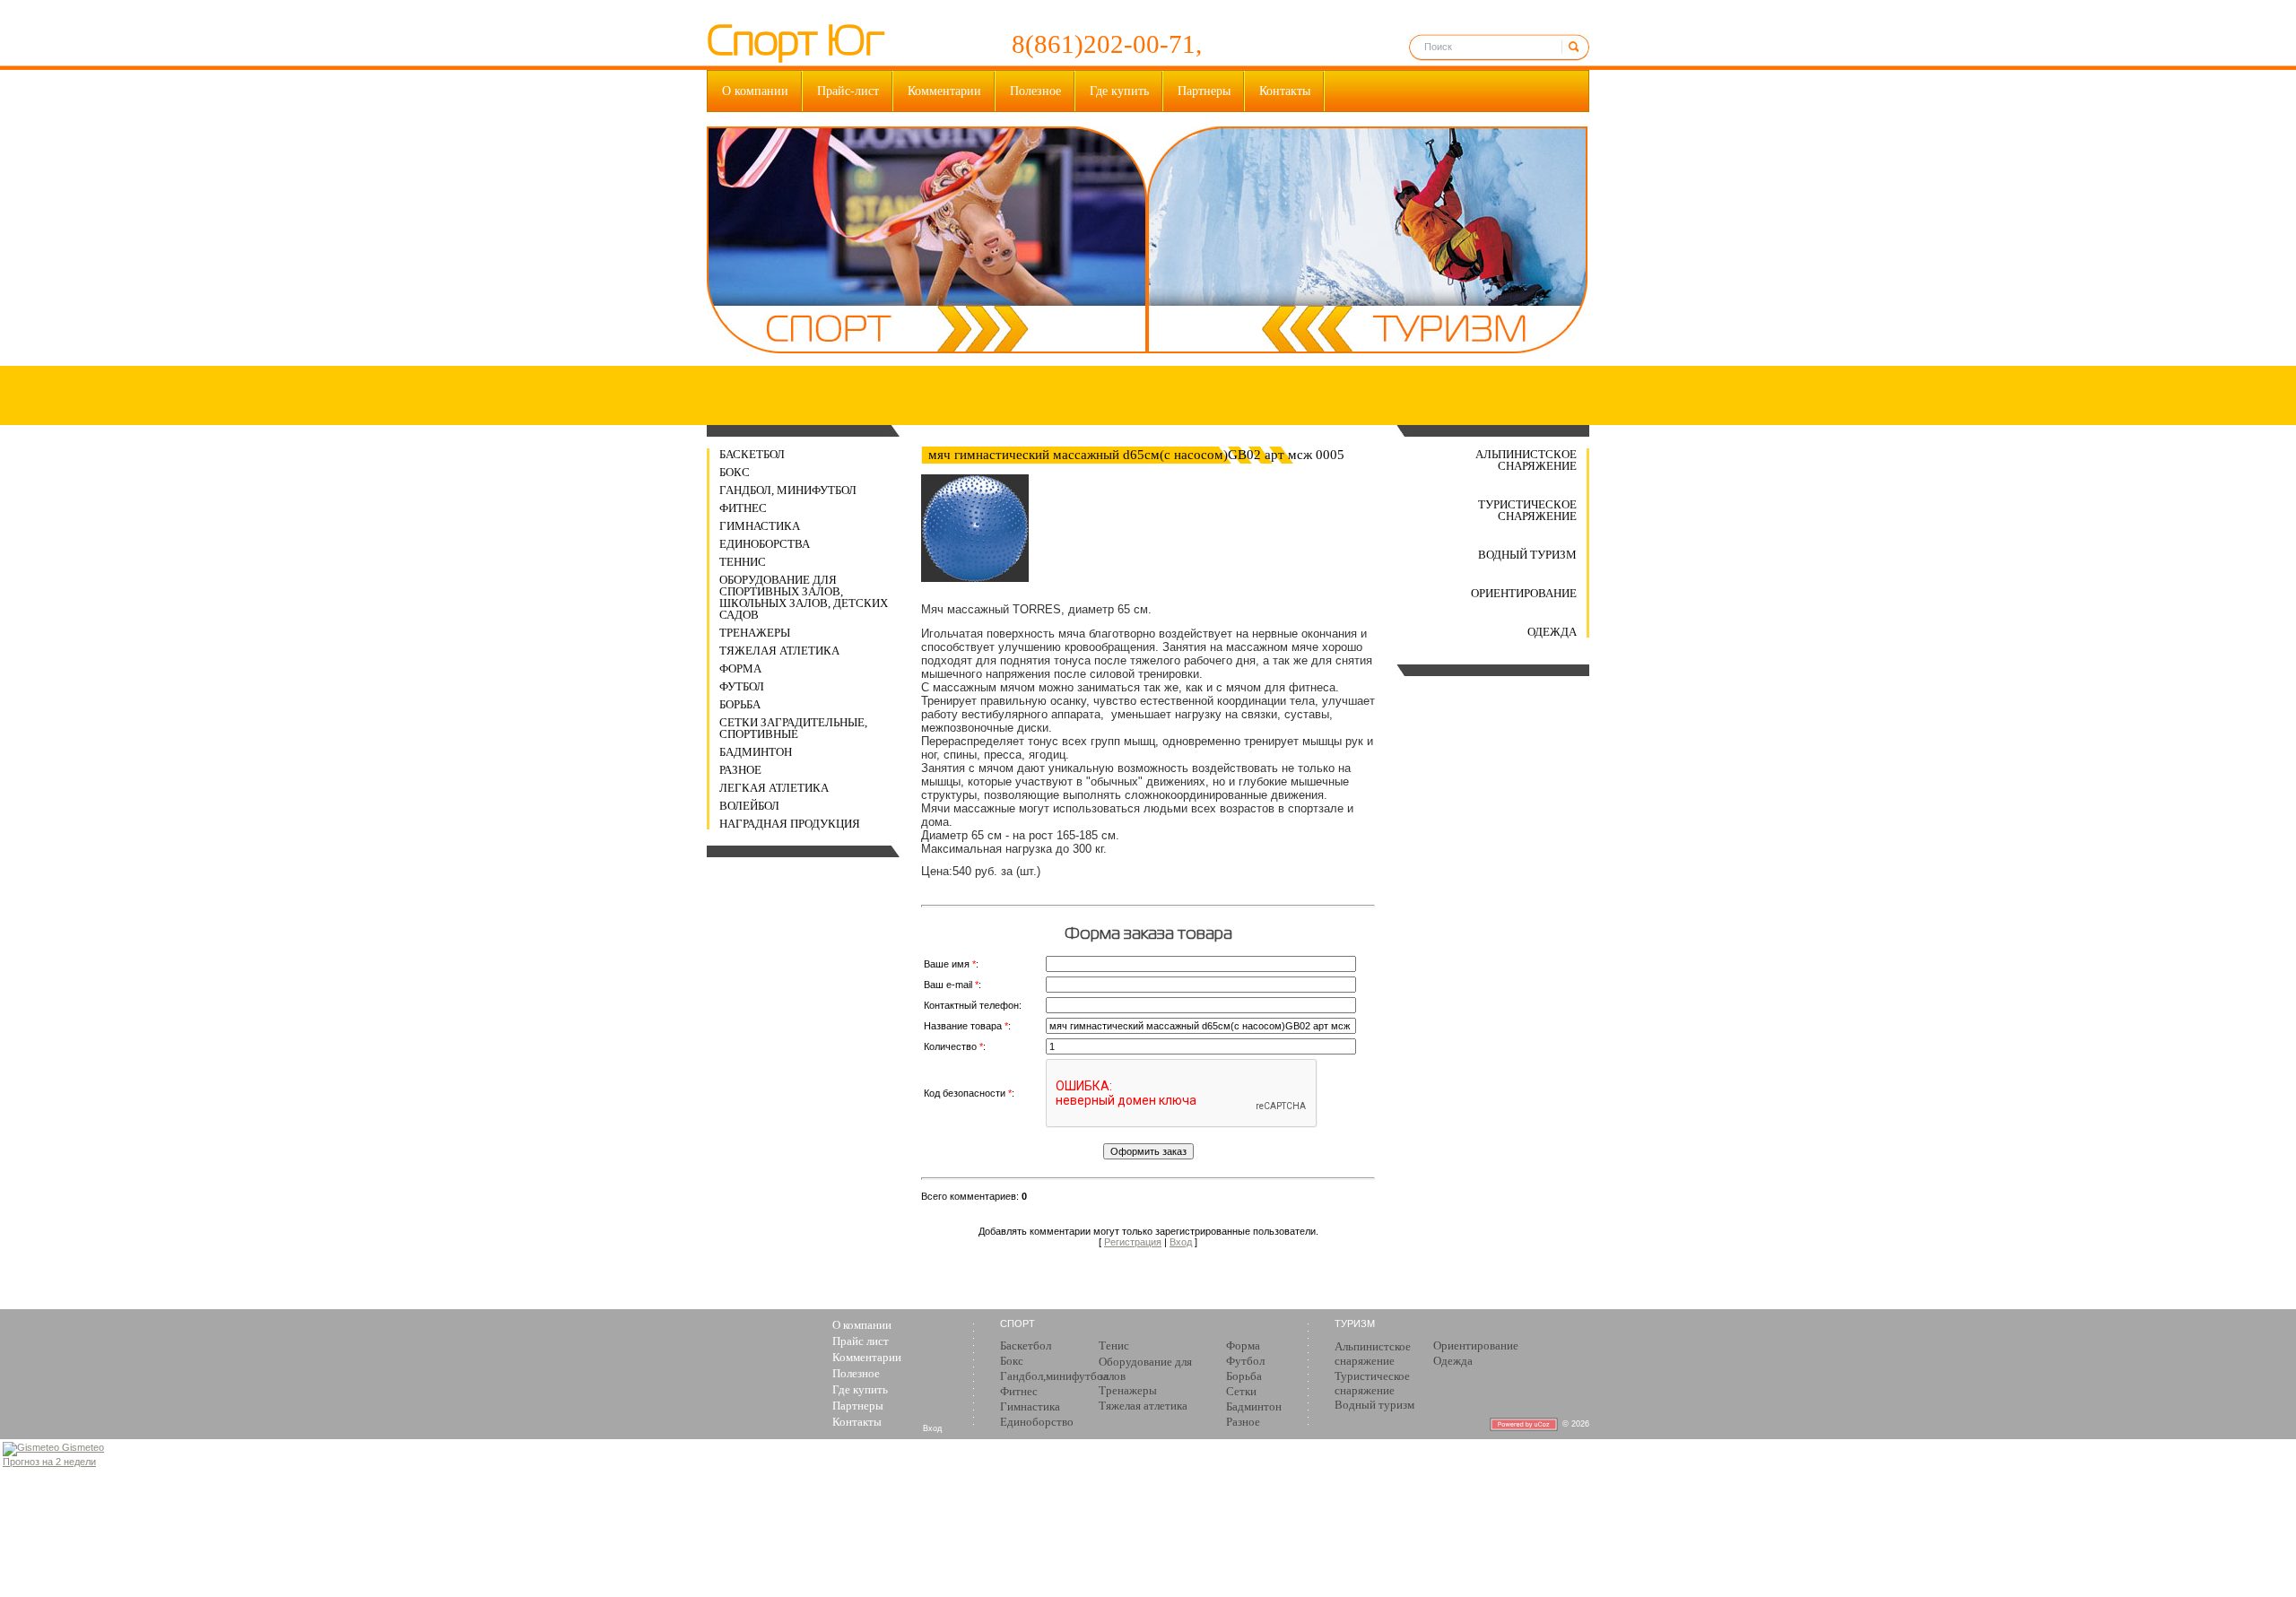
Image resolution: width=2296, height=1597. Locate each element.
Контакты (1285, 91)
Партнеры (1204, 91)
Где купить (1119, 91)
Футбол (742, 686)
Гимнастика (760, 526)
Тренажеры (755, 633)
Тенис (1114, 1345)
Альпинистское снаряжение (1526, 460)
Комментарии (944, 91)
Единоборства (765, 544)
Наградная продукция (790, 824)
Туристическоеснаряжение (1372, 1383)
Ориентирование (1524, 593)
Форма (740, 668)
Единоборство (1037, 1422)
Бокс (735, 472)
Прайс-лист (848, 91)
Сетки (1241, 1391)
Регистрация (1133, 1242)
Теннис (743, 562)
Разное (740, 770)
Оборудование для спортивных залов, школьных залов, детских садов (804, 597)
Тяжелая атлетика (779, 651)
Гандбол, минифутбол (788, 490)
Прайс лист (861, 1341)
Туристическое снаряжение (1527, 510)
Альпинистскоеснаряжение (1373, 1354)
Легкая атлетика (774, 788)
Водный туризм (1527, 555)
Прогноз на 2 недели (49, 1462)
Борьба (740, 704)
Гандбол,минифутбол (1054, 1376)
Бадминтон (756, 752)
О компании (755, 91)
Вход (1181, 1242)
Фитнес (743, 508)
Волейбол (749, 806)
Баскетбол (752, 454)
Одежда (1552, 632)
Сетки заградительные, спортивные (793, 728)
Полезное (1035, 91)
